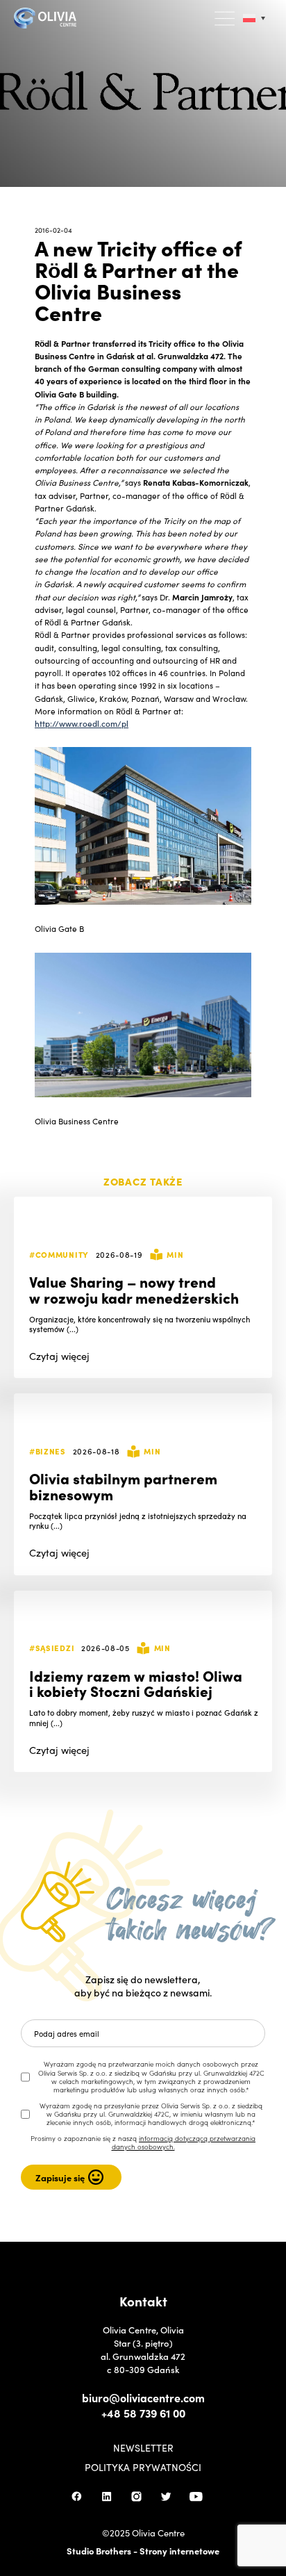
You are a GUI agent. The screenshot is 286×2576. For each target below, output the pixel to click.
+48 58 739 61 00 (143, 2413)
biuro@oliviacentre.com (143, 2397)
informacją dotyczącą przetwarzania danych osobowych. (184, 2142)
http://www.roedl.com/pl (82, 723)
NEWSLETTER (143, 2447)
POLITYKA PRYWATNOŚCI (143, 2467)
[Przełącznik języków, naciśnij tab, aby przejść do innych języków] (254, 18)
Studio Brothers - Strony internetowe (143, 2551)
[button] (226, 19)
